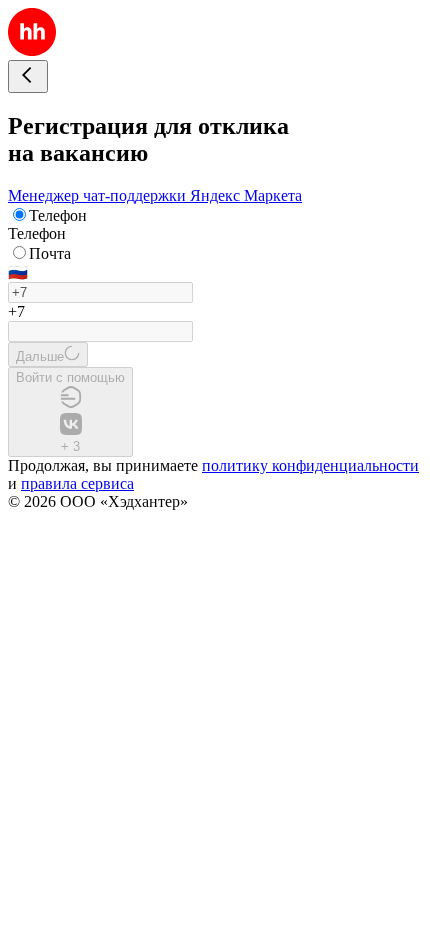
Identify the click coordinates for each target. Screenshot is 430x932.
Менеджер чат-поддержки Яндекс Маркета (155, 195)
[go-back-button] (28, 76)
